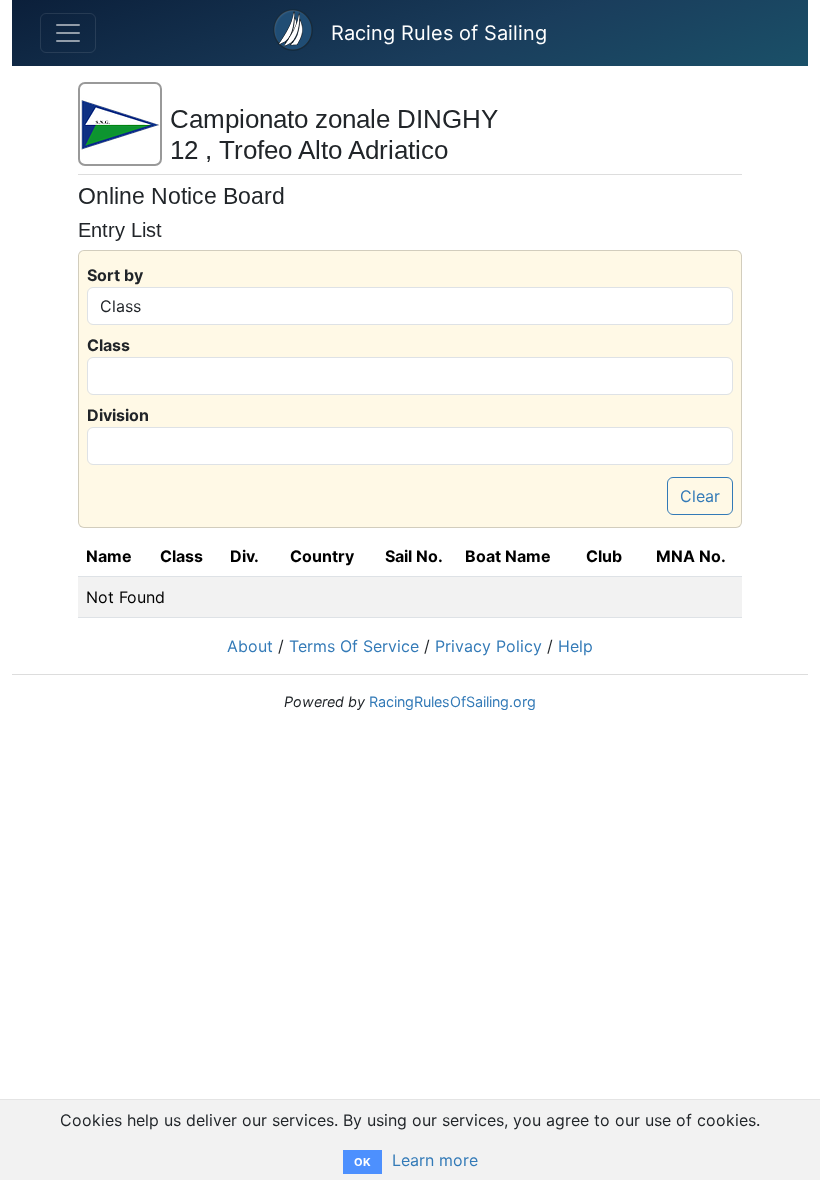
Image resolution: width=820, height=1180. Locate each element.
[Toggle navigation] (68, 33)
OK (362, 1162)
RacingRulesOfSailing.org (452, 701)
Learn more (435, 1160)
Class (108, 345)
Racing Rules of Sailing (439, 33)
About (250, 646)
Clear (700, 496)
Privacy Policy (488, 646)
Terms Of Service (354, 646)
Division (118, 415)
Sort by (115, 275)
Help (575, 646)
